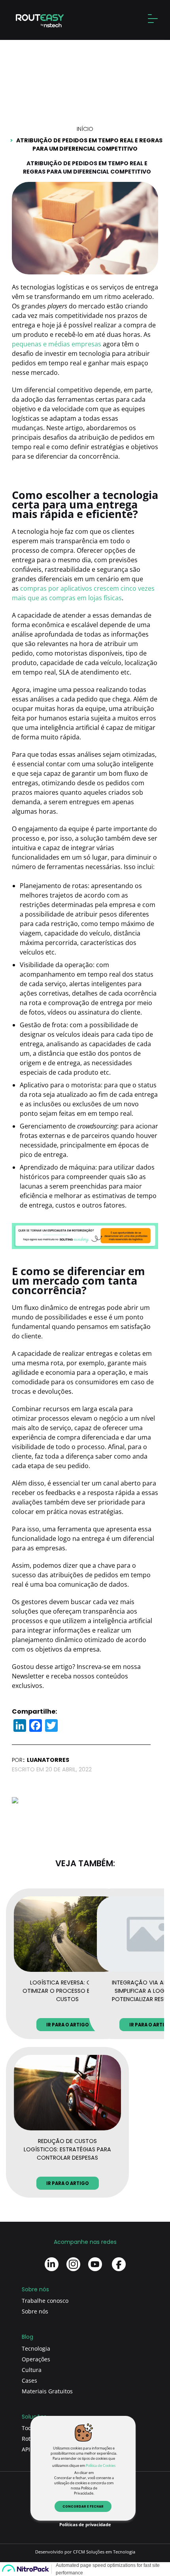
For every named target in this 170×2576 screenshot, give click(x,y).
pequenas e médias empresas (57, 344)
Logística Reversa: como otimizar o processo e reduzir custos (67, 1991)
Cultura (32, 2370)
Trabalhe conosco (45, 2301)
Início (85, 129)
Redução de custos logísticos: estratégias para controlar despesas (67, 2149)
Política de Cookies (101, 2465)
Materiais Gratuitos (47, 2391)
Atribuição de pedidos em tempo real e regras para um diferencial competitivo (89, 145)
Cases (29, 2380)
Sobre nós (35, 2311)
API (26, 2449)
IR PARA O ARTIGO (68, 2025)
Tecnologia (36, 2348)
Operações (36, 2359)
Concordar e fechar (83, 2507)
